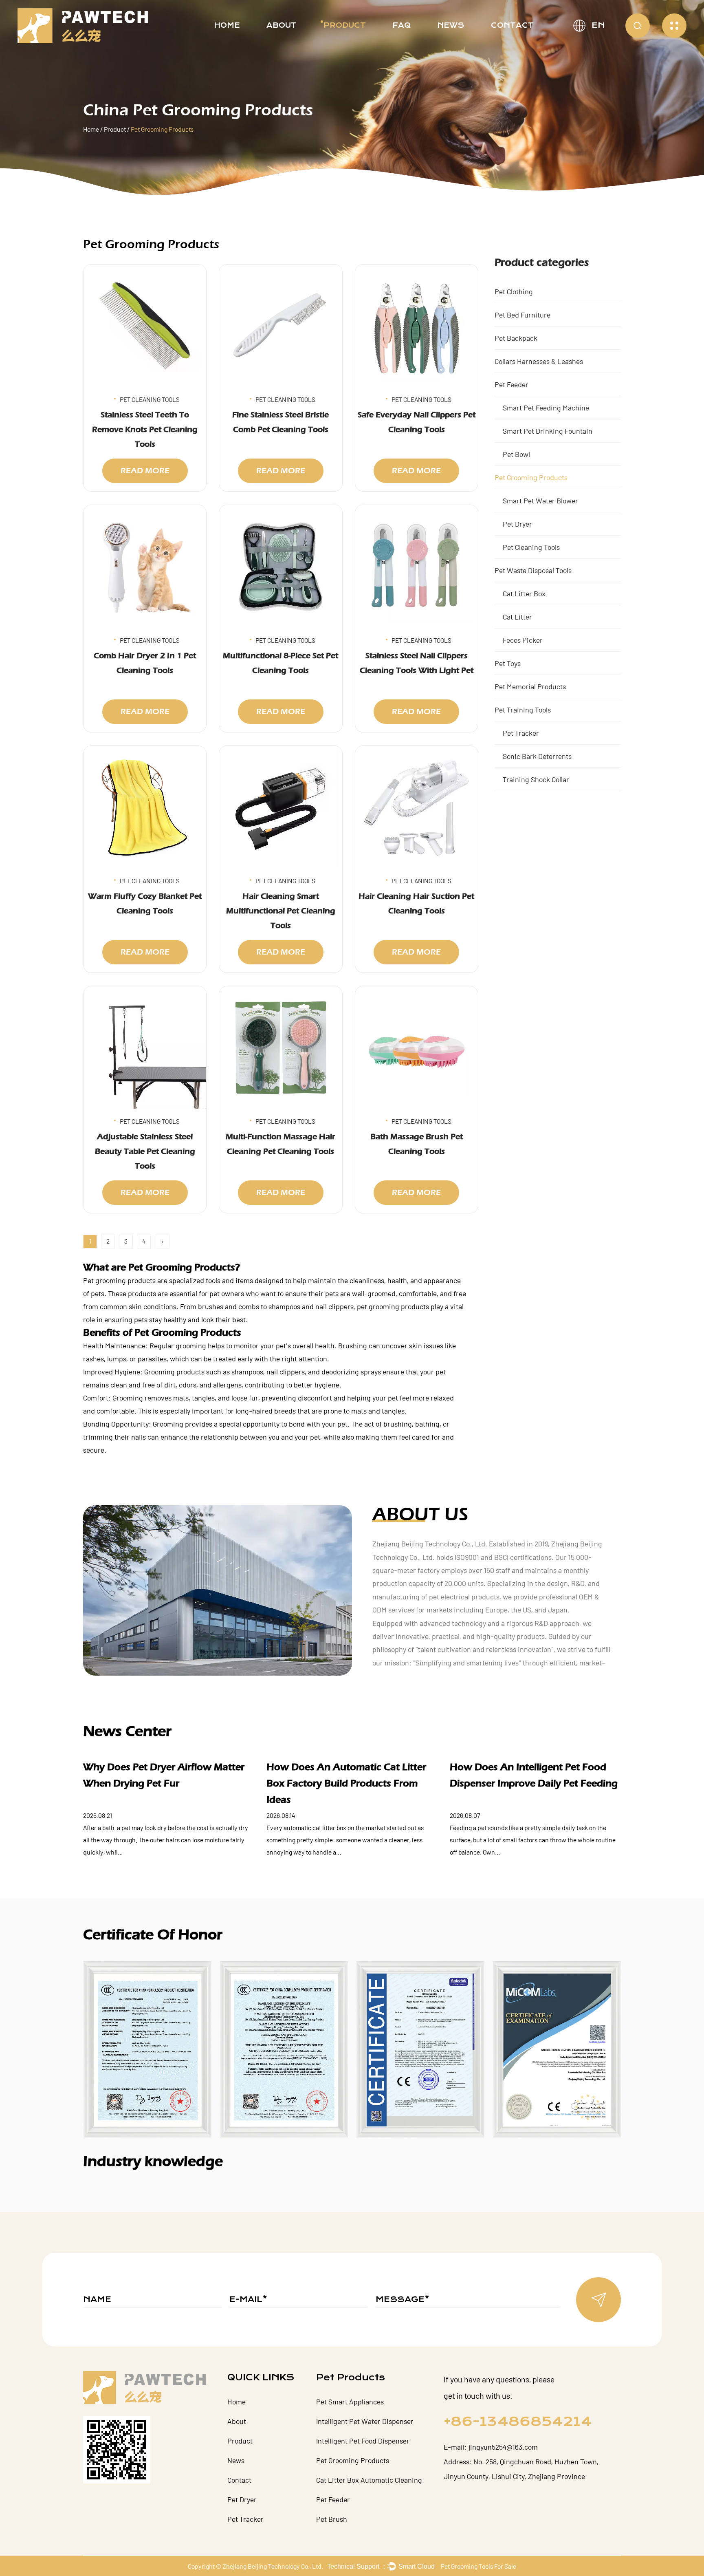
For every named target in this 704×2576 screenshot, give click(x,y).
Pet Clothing (514, 291)
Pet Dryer (517, 524)
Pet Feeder (511, 384)
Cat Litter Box (524, 593)
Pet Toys (508, 663)
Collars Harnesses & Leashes (539, 361)
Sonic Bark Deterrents (537, 756)
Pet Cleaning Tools (531, 547)
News (451, 25)
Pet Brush (332, 2519)
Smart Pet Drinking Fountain (548, 431)
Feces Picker (523, 640)
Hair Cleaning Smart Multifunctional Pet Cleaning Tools (281, 911)
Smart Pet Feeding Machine (546, 408)
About (282, 25)
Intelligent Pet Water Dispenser (365, 2421)
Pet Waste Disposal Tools (533, 570)
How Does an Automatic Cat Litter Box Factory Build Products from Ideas (346, 1783)
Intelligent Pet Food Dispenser (363, 2441)
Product (345, 25)
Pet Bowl (516, 454)
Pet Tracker (521, 733)
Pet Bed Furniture (522, 315)
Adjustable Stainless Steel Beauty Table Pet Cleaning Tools (145, 1151)
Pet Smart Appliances (350, 2402)
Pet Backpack (516, 338)
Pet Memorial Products (530, 686)
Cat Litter (517, 617)
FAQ (401, 25)
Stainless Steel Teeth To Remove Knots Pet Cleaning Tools (145, 429)
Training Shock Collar (536, 779)
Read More (145, 471)
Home (227, 25)
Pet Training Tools (523, 710)
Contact (512, 25)
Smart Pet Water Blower (540, 501)
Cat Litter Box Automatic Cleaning (369, 2480)
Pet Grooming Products (531, 477)
